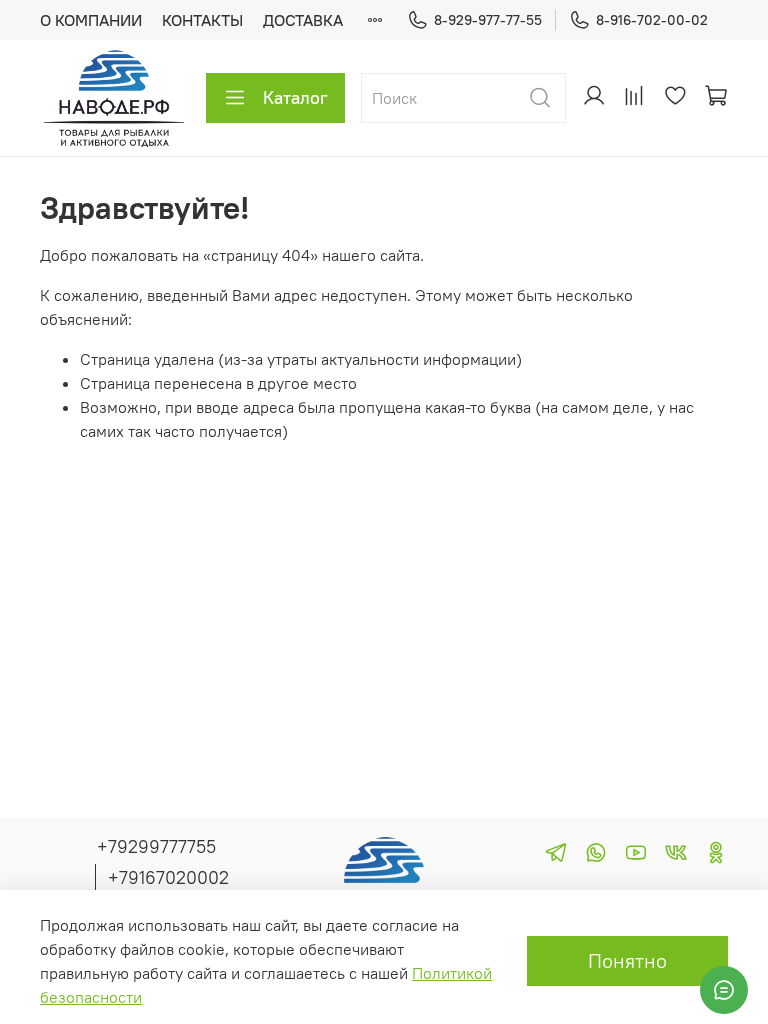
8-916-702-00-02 (652, 20)
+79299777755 (156, 846)
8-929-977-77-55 (488, 20)
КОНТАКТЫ (202, 20)
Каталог (295, 97)
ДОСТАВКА (303, 20)
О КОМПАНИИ (91, 20)
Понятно (627, 960)
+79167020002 (168, 877)
